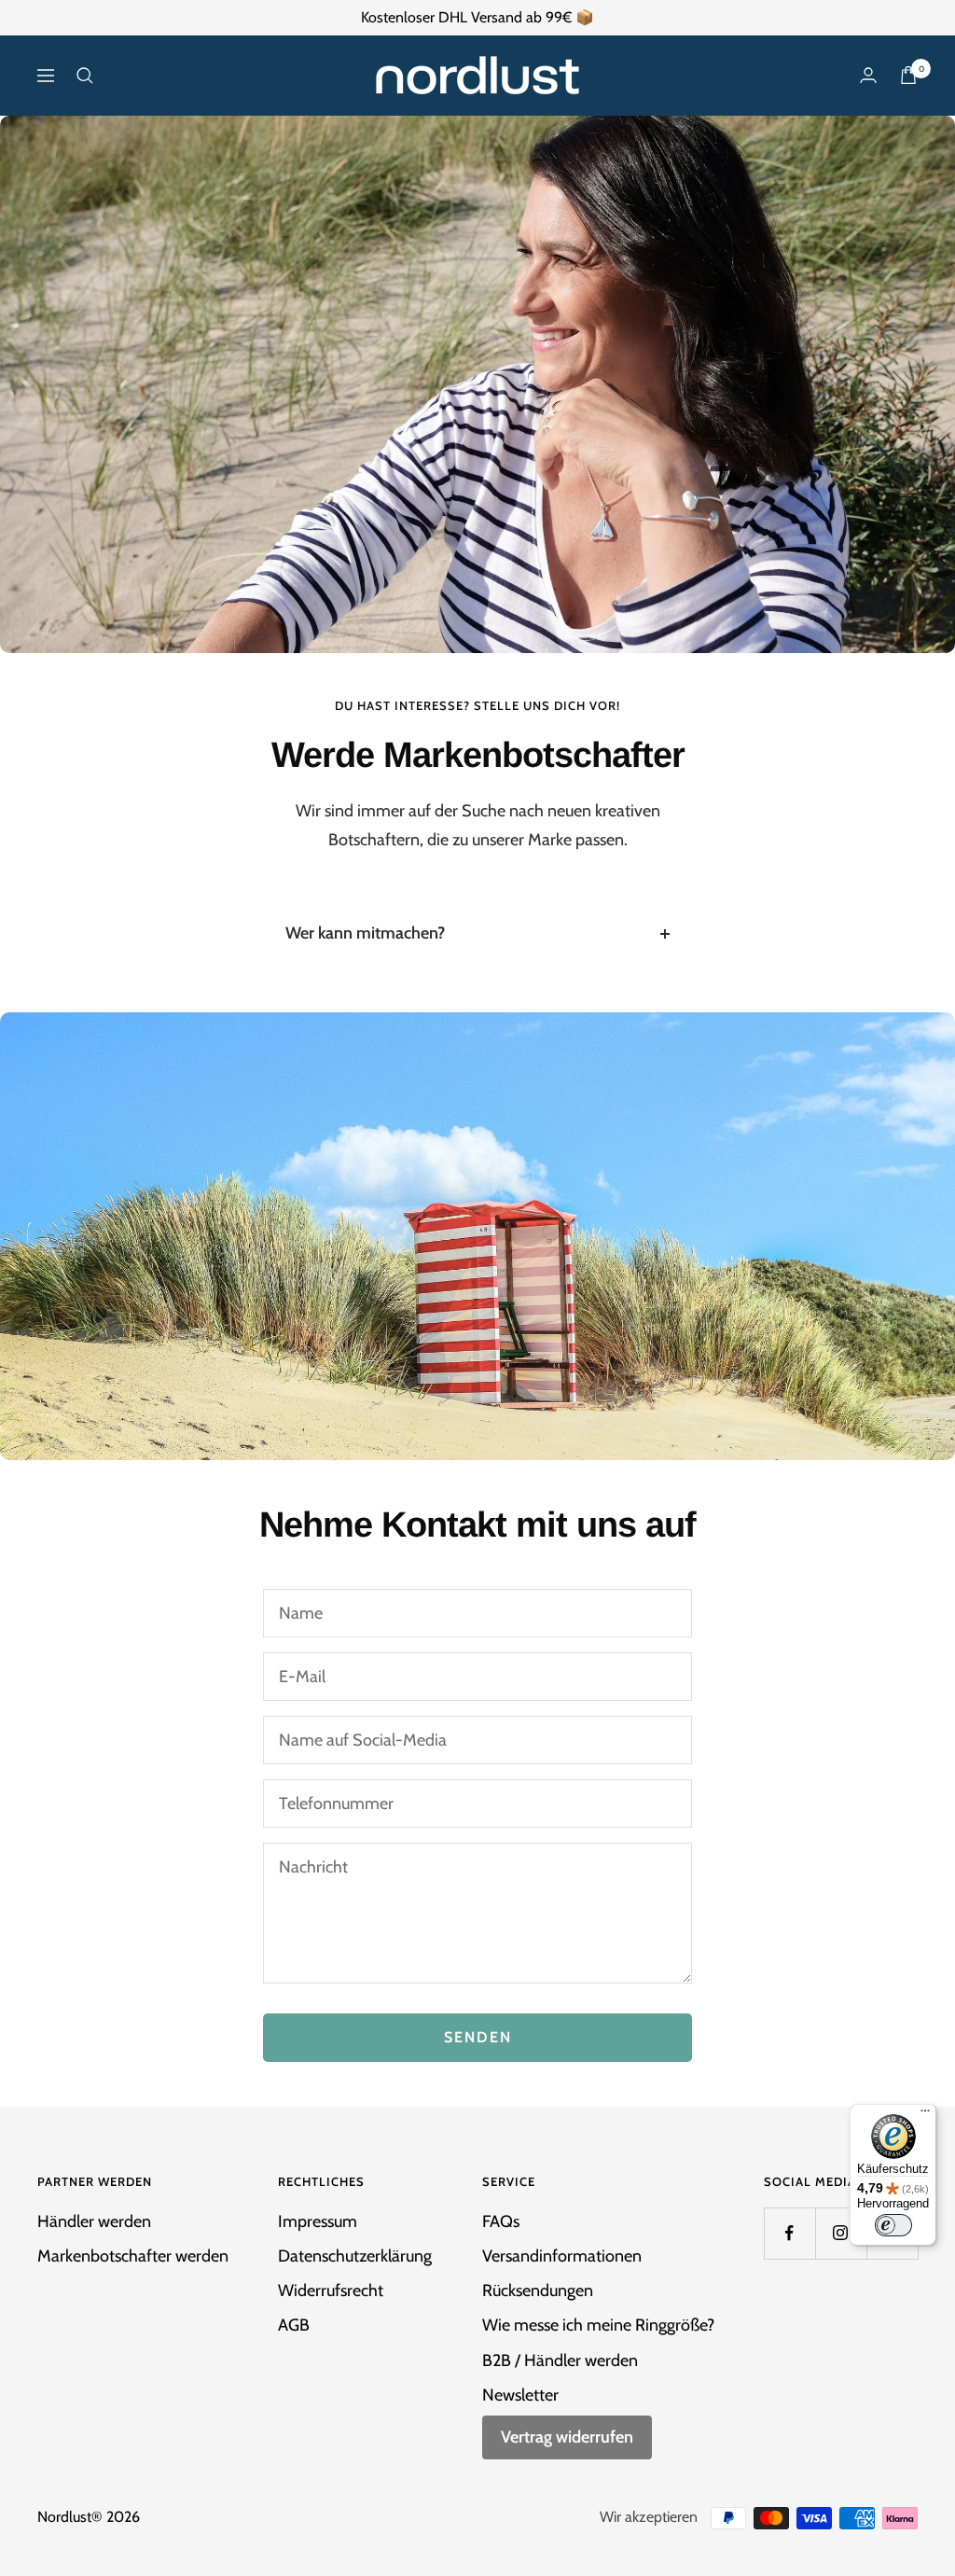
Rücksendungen (538, 2291)
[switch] (893, 2225)
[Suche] (85, 76)
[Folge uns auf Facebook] (789, 2233)
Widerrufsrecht (331, 2291)
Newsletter (520, 2395)
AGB (294, 2325)
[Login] (868, 75)
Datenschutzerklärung (355, 2256)
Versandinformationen (562, 2256)
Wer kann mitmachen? (365, 933)
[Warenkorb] (908, 75)
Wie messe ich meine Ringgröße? (598, 2325)
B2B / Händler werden (560, 2360)
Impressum (318, 2221)
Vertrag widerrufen (567, 2437)
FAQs (501, 2221)
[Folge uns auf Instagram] (841, 2233)
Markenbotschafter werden (133, 2256)
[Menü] (925, 2115)
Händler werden (94, 2221)
